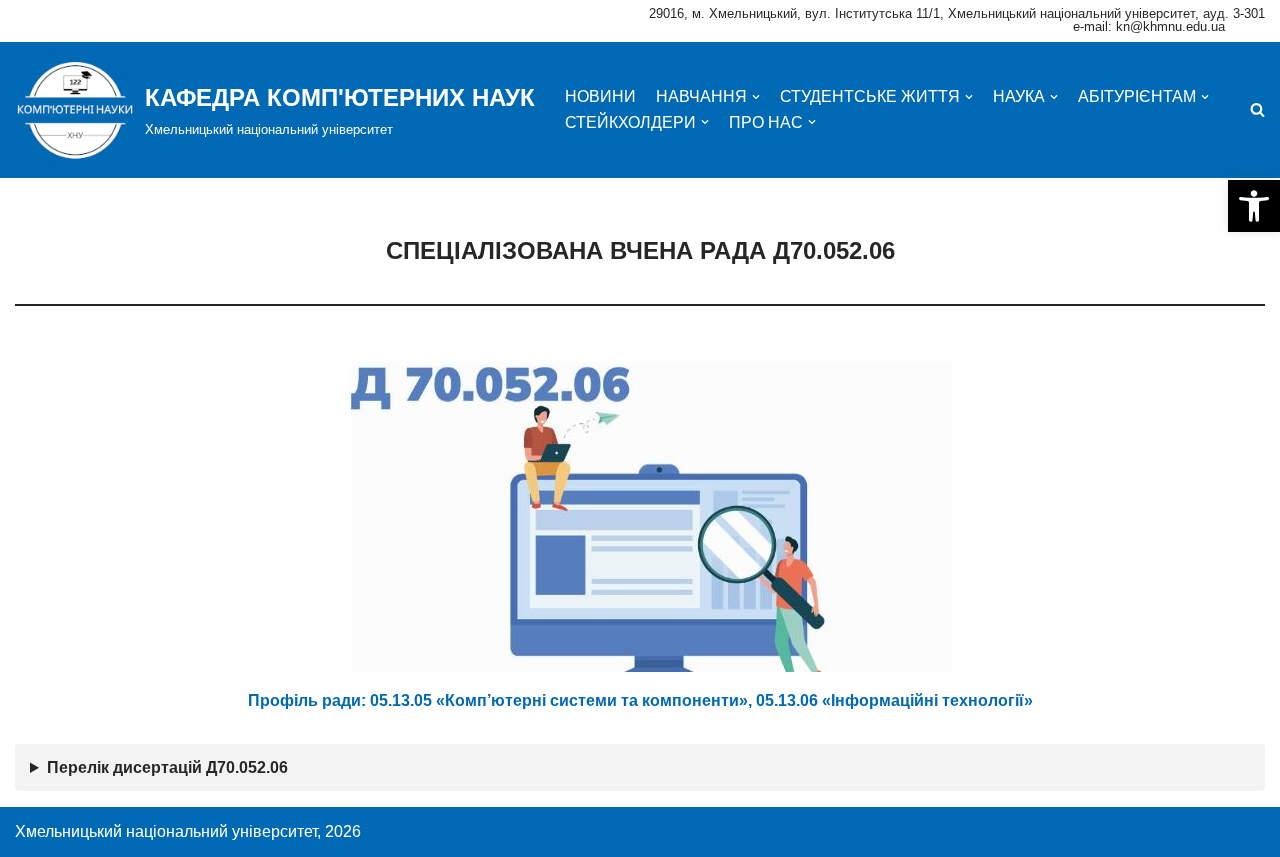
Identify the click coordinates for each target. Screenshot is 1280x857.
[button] (1254, 206)
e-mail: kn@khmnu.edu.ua (1149, 26)
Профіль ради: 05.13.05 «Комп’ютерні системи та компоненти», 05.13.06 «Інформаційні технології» (640, 700)
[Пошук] (1257, 109)
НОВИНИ (600, 96)
